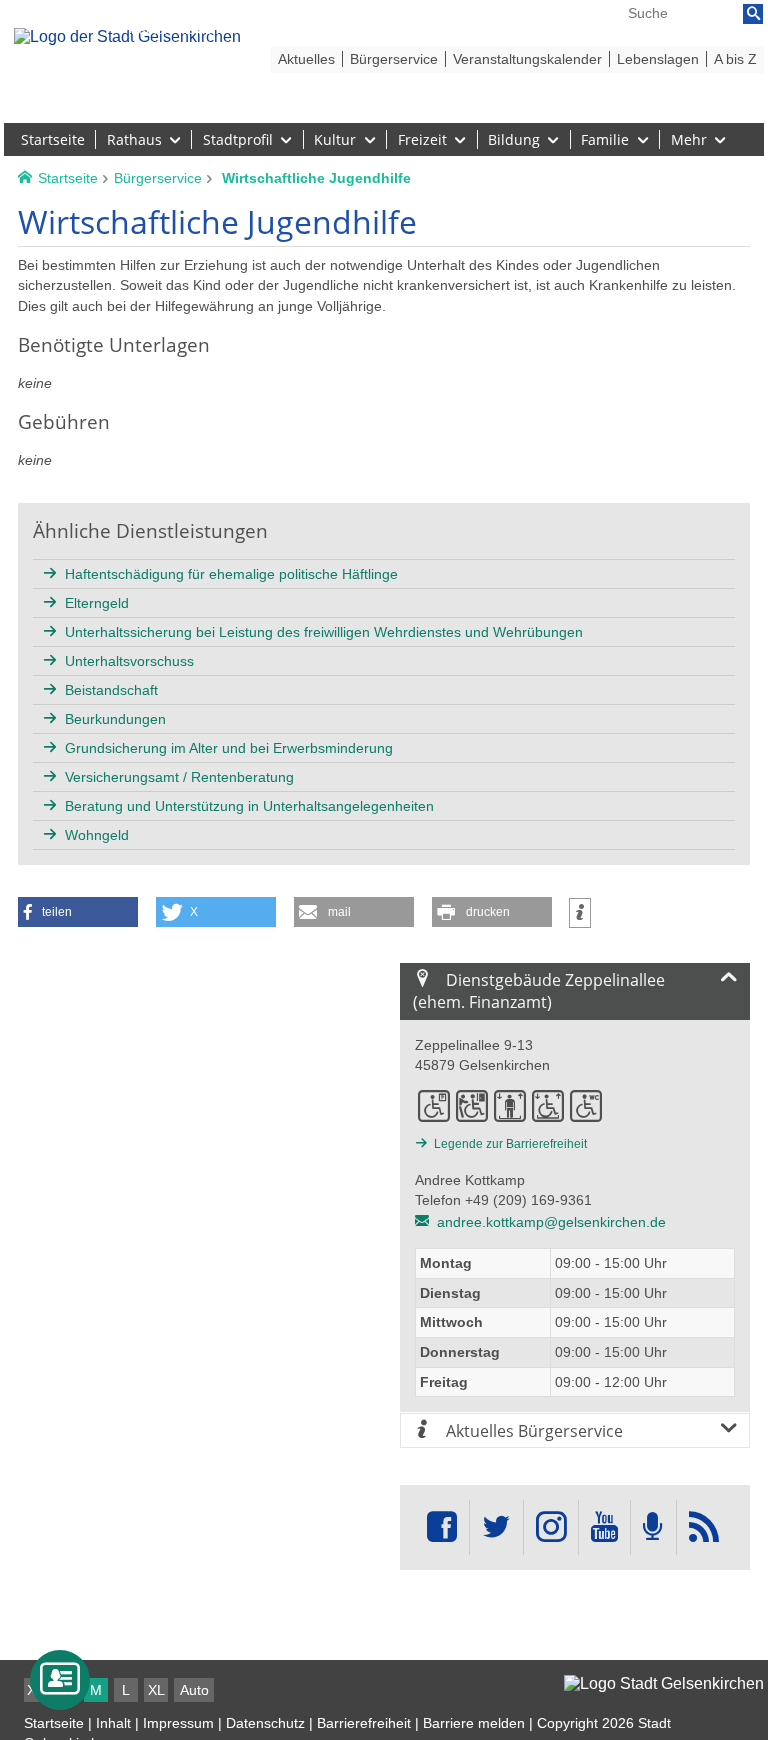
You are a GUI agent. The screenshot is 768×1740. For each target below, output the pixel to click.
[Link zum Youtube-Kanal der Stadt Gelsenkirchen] (604, 1527)
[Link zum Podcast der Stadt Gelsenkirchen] (653, 1527)
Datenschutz (265, 1723)
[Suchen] (753, 14)
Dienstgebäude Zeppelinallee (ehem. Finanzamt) (539, 991)
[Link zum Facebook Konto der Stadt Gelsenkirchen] (442, 1527)
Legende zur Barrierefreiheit (510, 1144)
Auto (194, 1690)
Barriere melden (474, 1723)
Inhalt (113, 1723)
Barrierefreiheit (364, 1723)
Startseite (54, 1723)
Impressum (178, 1723)
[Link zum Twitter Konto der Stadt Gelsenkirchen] (496, 1527)
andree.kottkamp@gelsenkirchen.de (551, 1222)
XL (156, 1690)
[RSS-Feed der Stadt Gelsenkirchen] (704, 1527)
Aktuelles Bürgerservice (532, 1431)
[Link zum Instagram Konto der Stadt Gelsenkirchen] (551, 1527)
